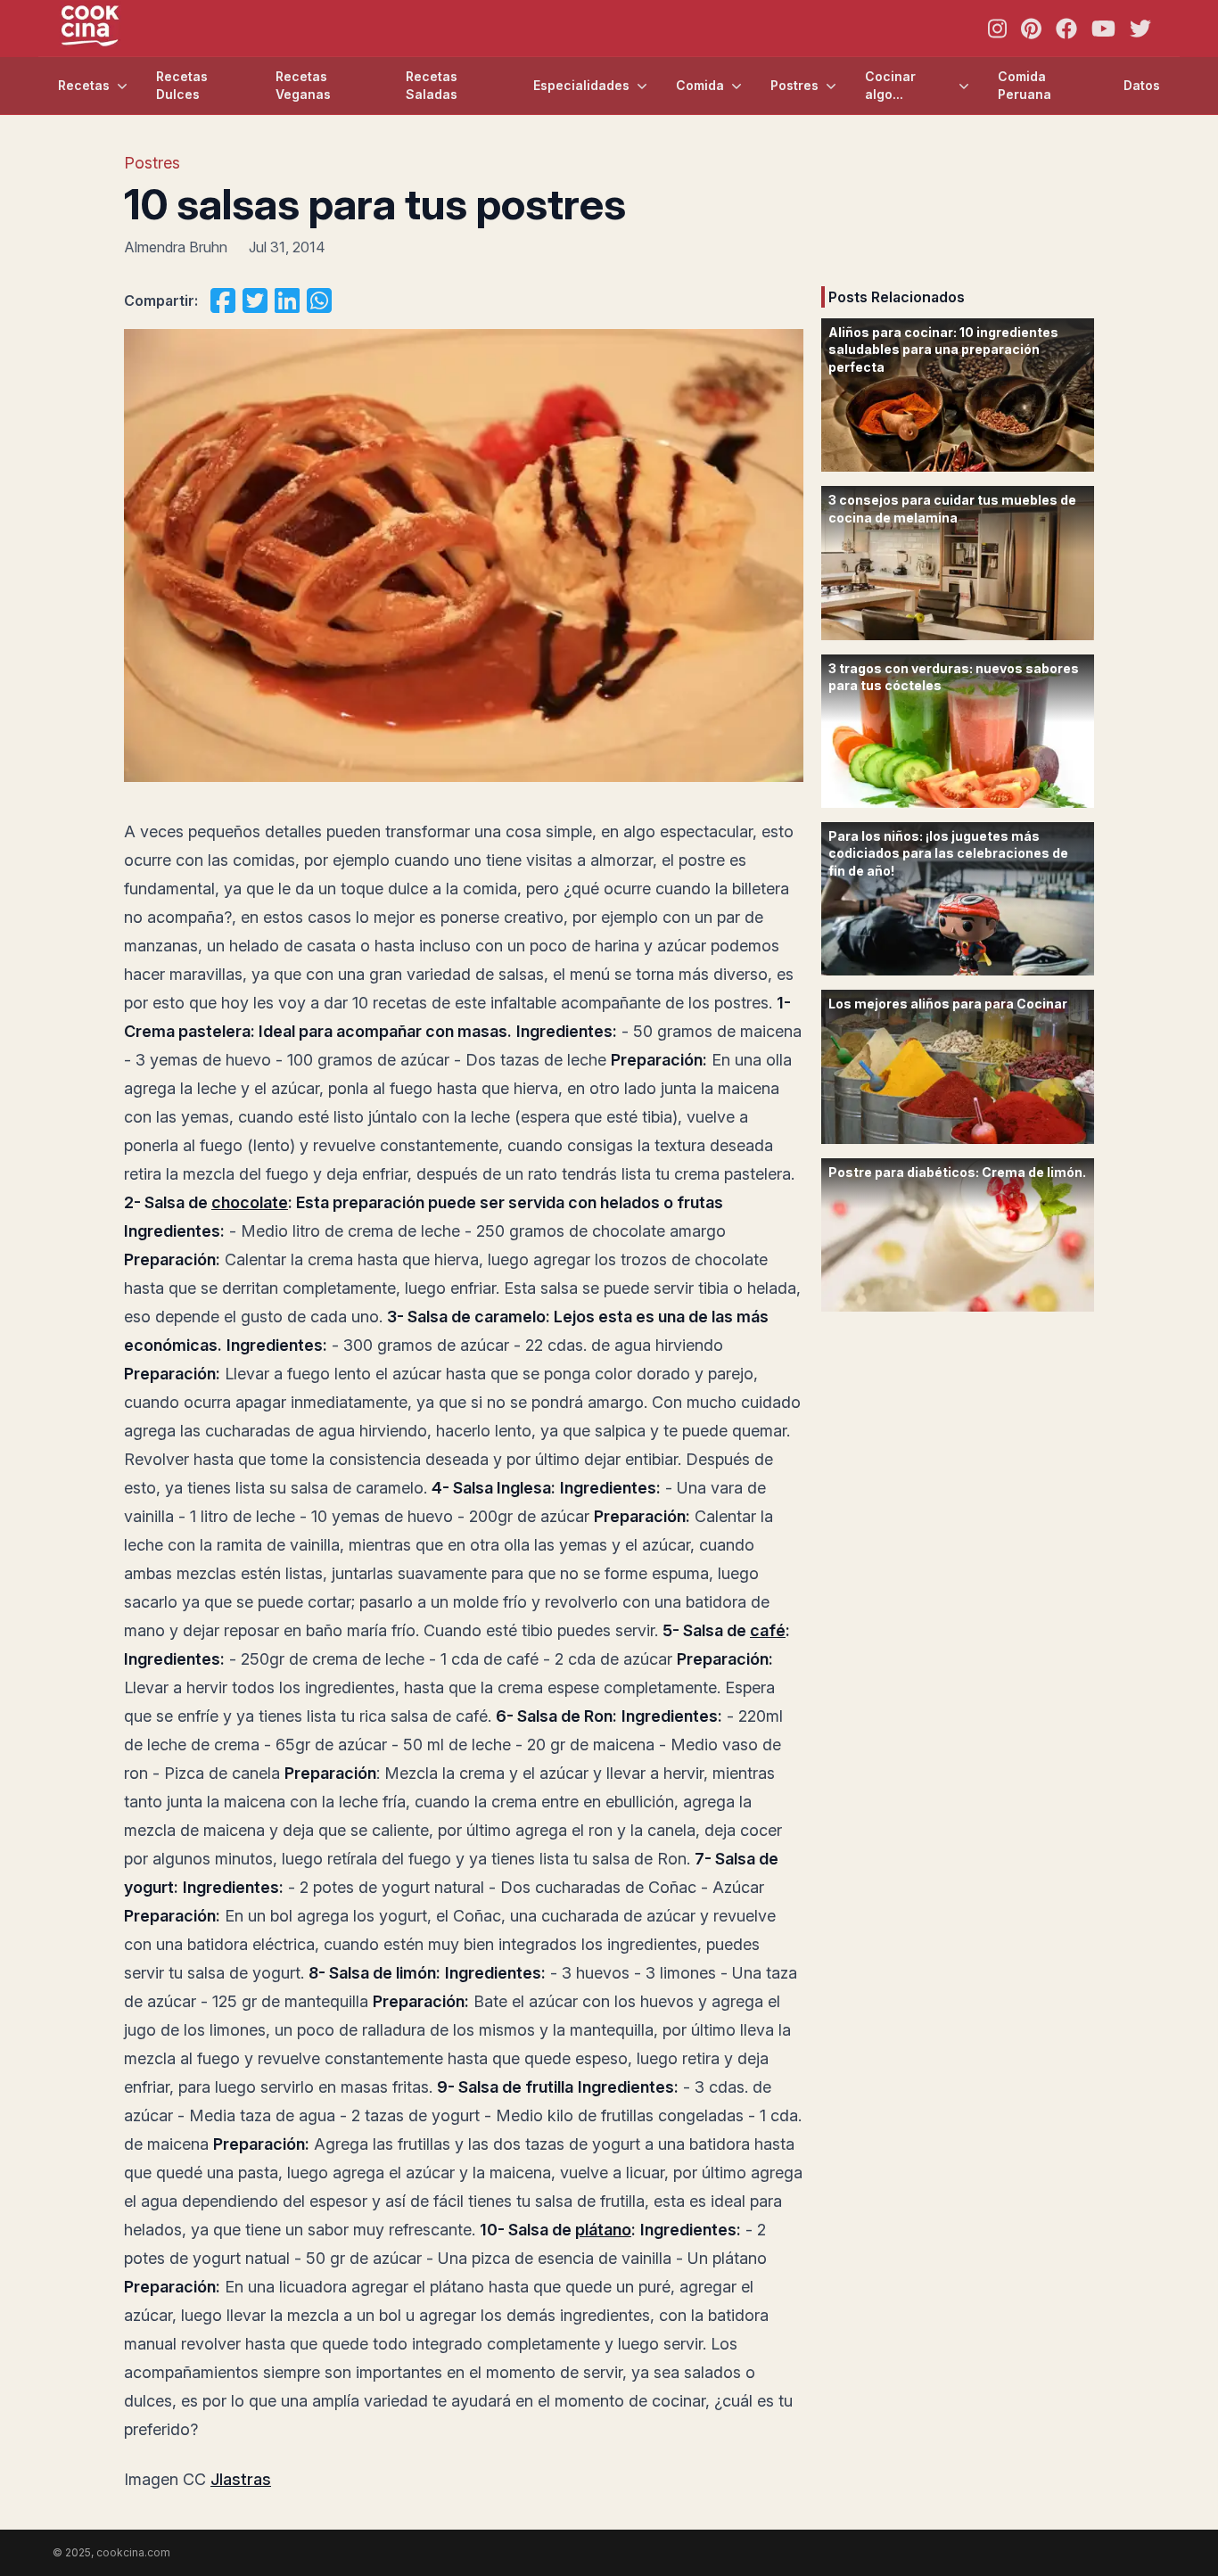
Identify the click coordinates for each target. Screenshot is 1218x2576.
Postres (794, 85)
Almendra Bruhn (176, 247)
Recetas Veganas (303, 85)
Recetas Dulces (182, 85)
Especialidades (581, 85)
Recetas (84, 85)
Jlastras (241, 2479)
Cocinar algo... (890, 85)
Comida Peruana (1025, 85)
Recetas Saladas (432, 85)
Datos (1142, 85)
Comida (700, 85)
